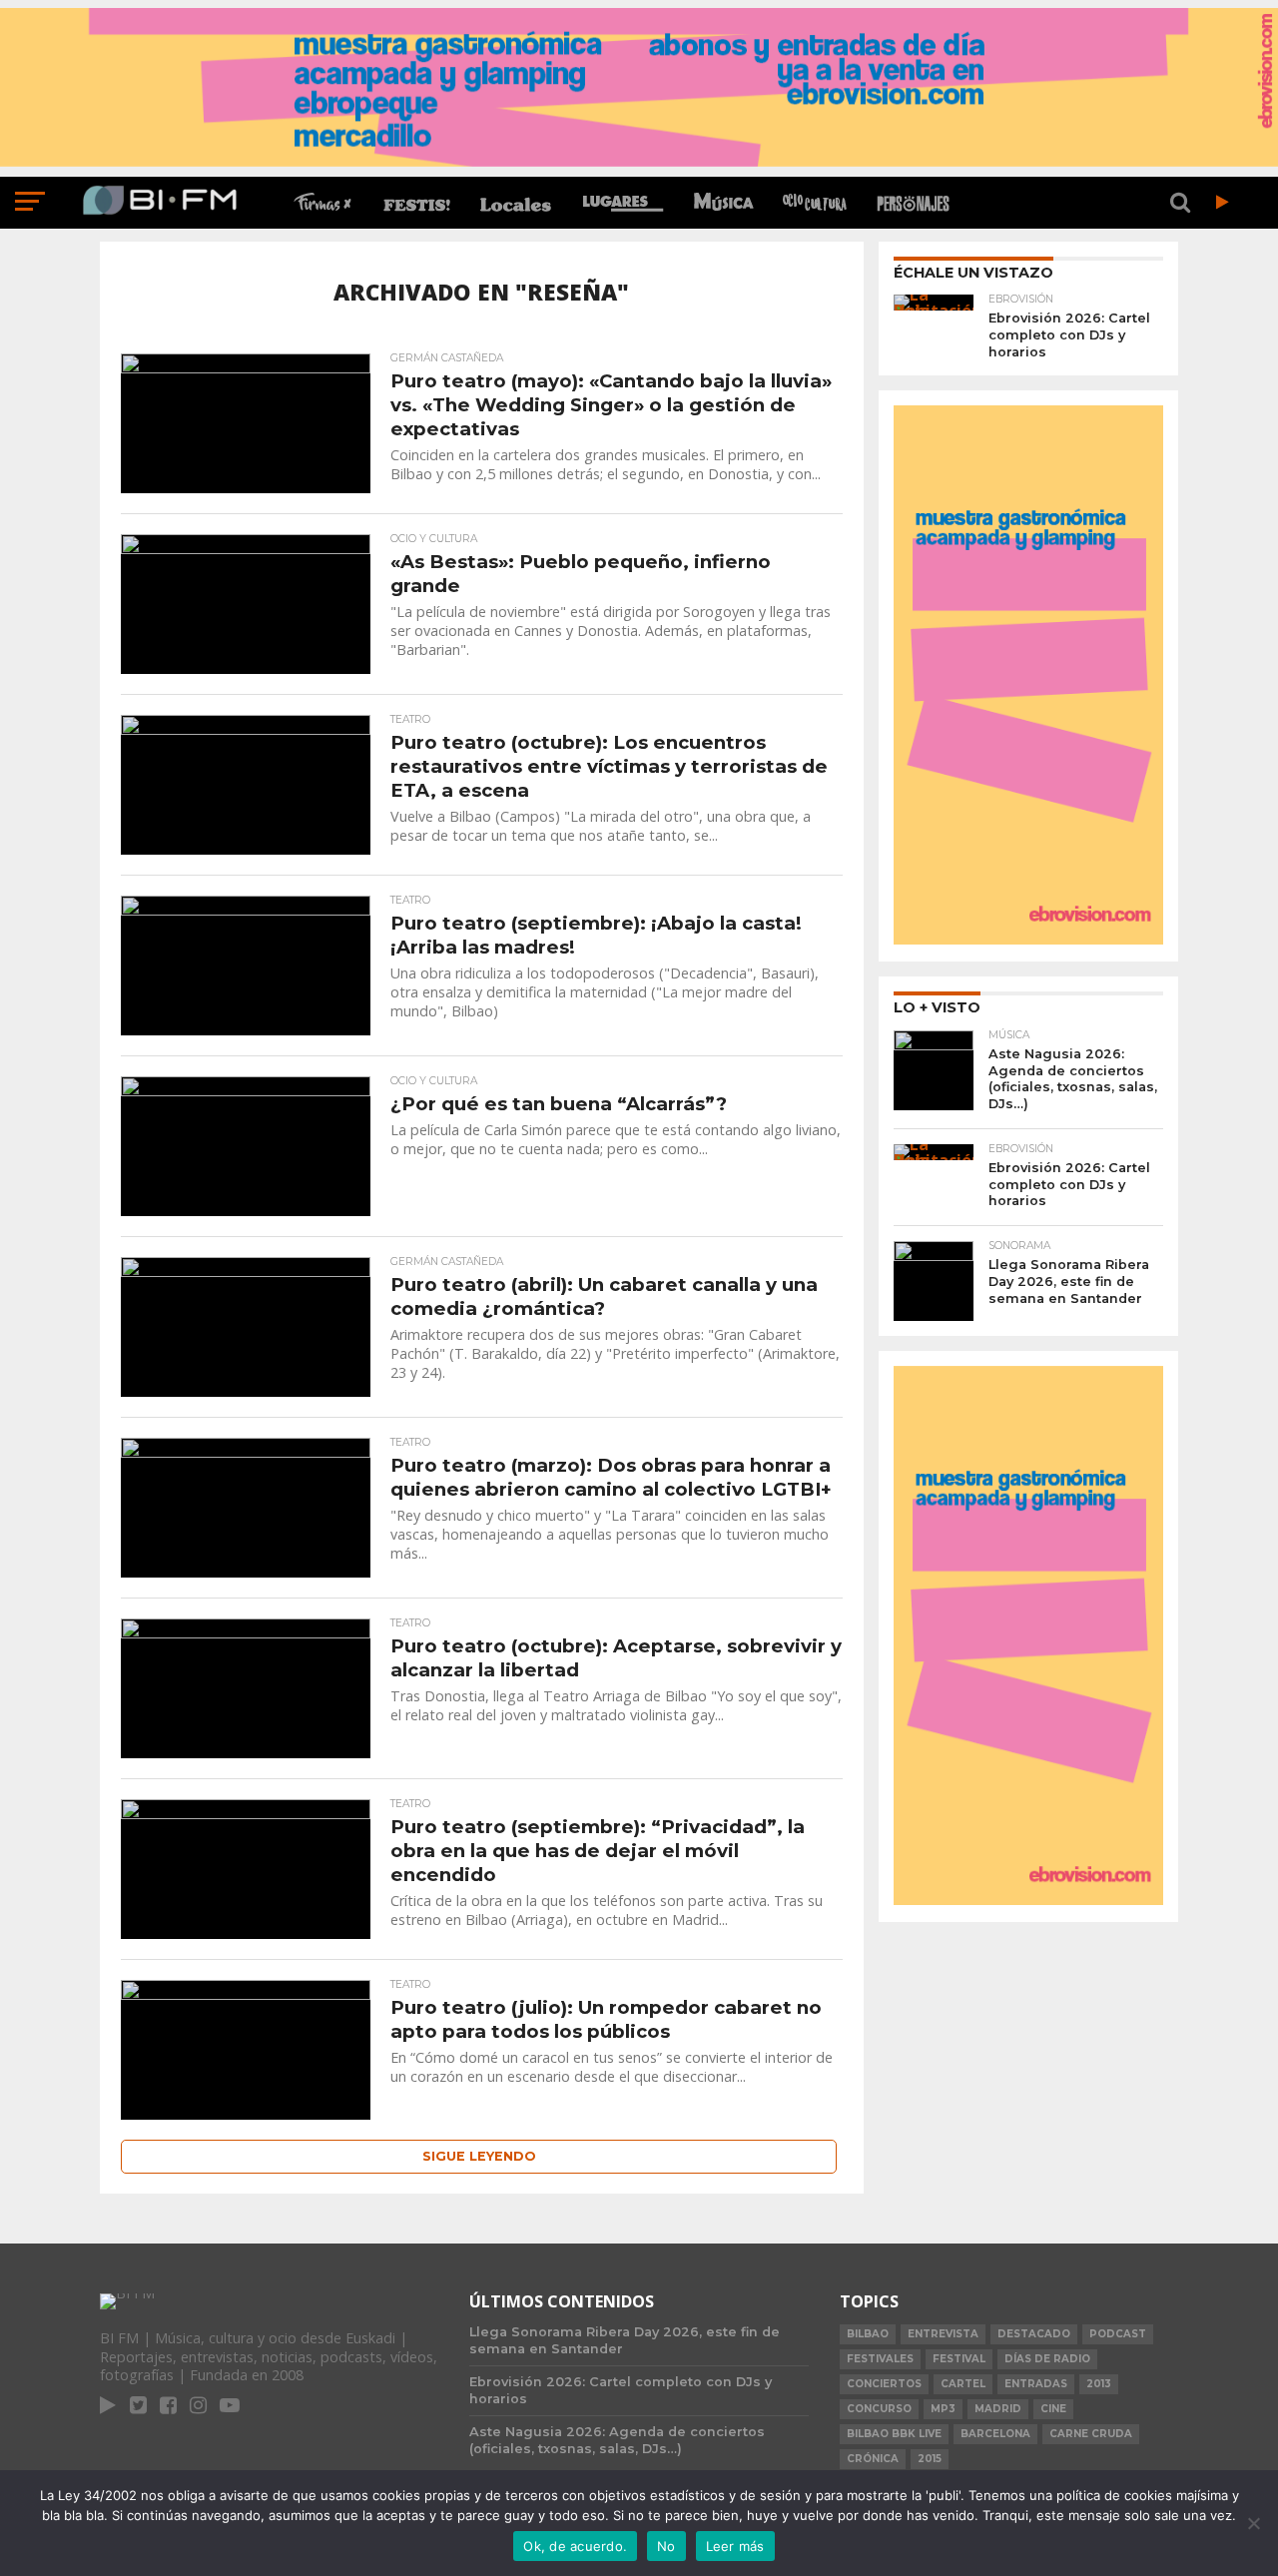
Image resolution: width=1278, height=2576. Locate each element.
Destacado (1034, 2334)
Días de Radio (1047, 2359)
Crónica (873, 2459)
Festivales (880, 2359)
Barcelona (995, 2434)
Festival (959, 2359)
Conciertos (884, 2384)
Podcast (1118, 2334)
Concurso (879, 2409)
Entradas (1036, 2384)
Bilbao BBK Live (894, 2434)
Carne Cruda (1091, 2434)
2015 (930, 2459)
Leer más (735, 2546)
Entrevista (943, 2334)
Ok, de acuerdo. (575, 2546)
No (666, 2546)
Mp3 (943, 2409)
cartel (963, 2384)
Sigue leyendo (479, 2156)
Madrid (998, 2409)
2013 (1099, 2384)
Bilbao (868, 2334)
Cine (1053, 2409)
